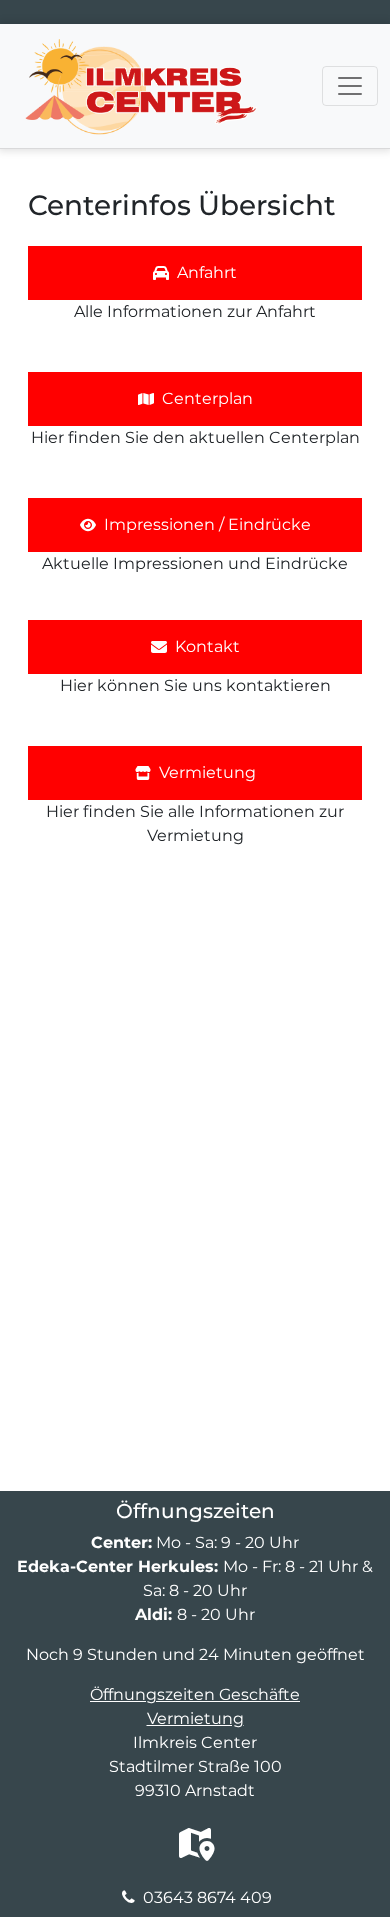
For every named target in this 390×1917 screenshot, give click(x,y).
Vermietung (195, 1718)
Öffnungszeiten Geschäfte (195, 1694)
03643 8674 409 (207, 1897)
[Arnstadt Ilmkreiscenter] (140, 49)
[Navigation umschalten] (350, 86)
